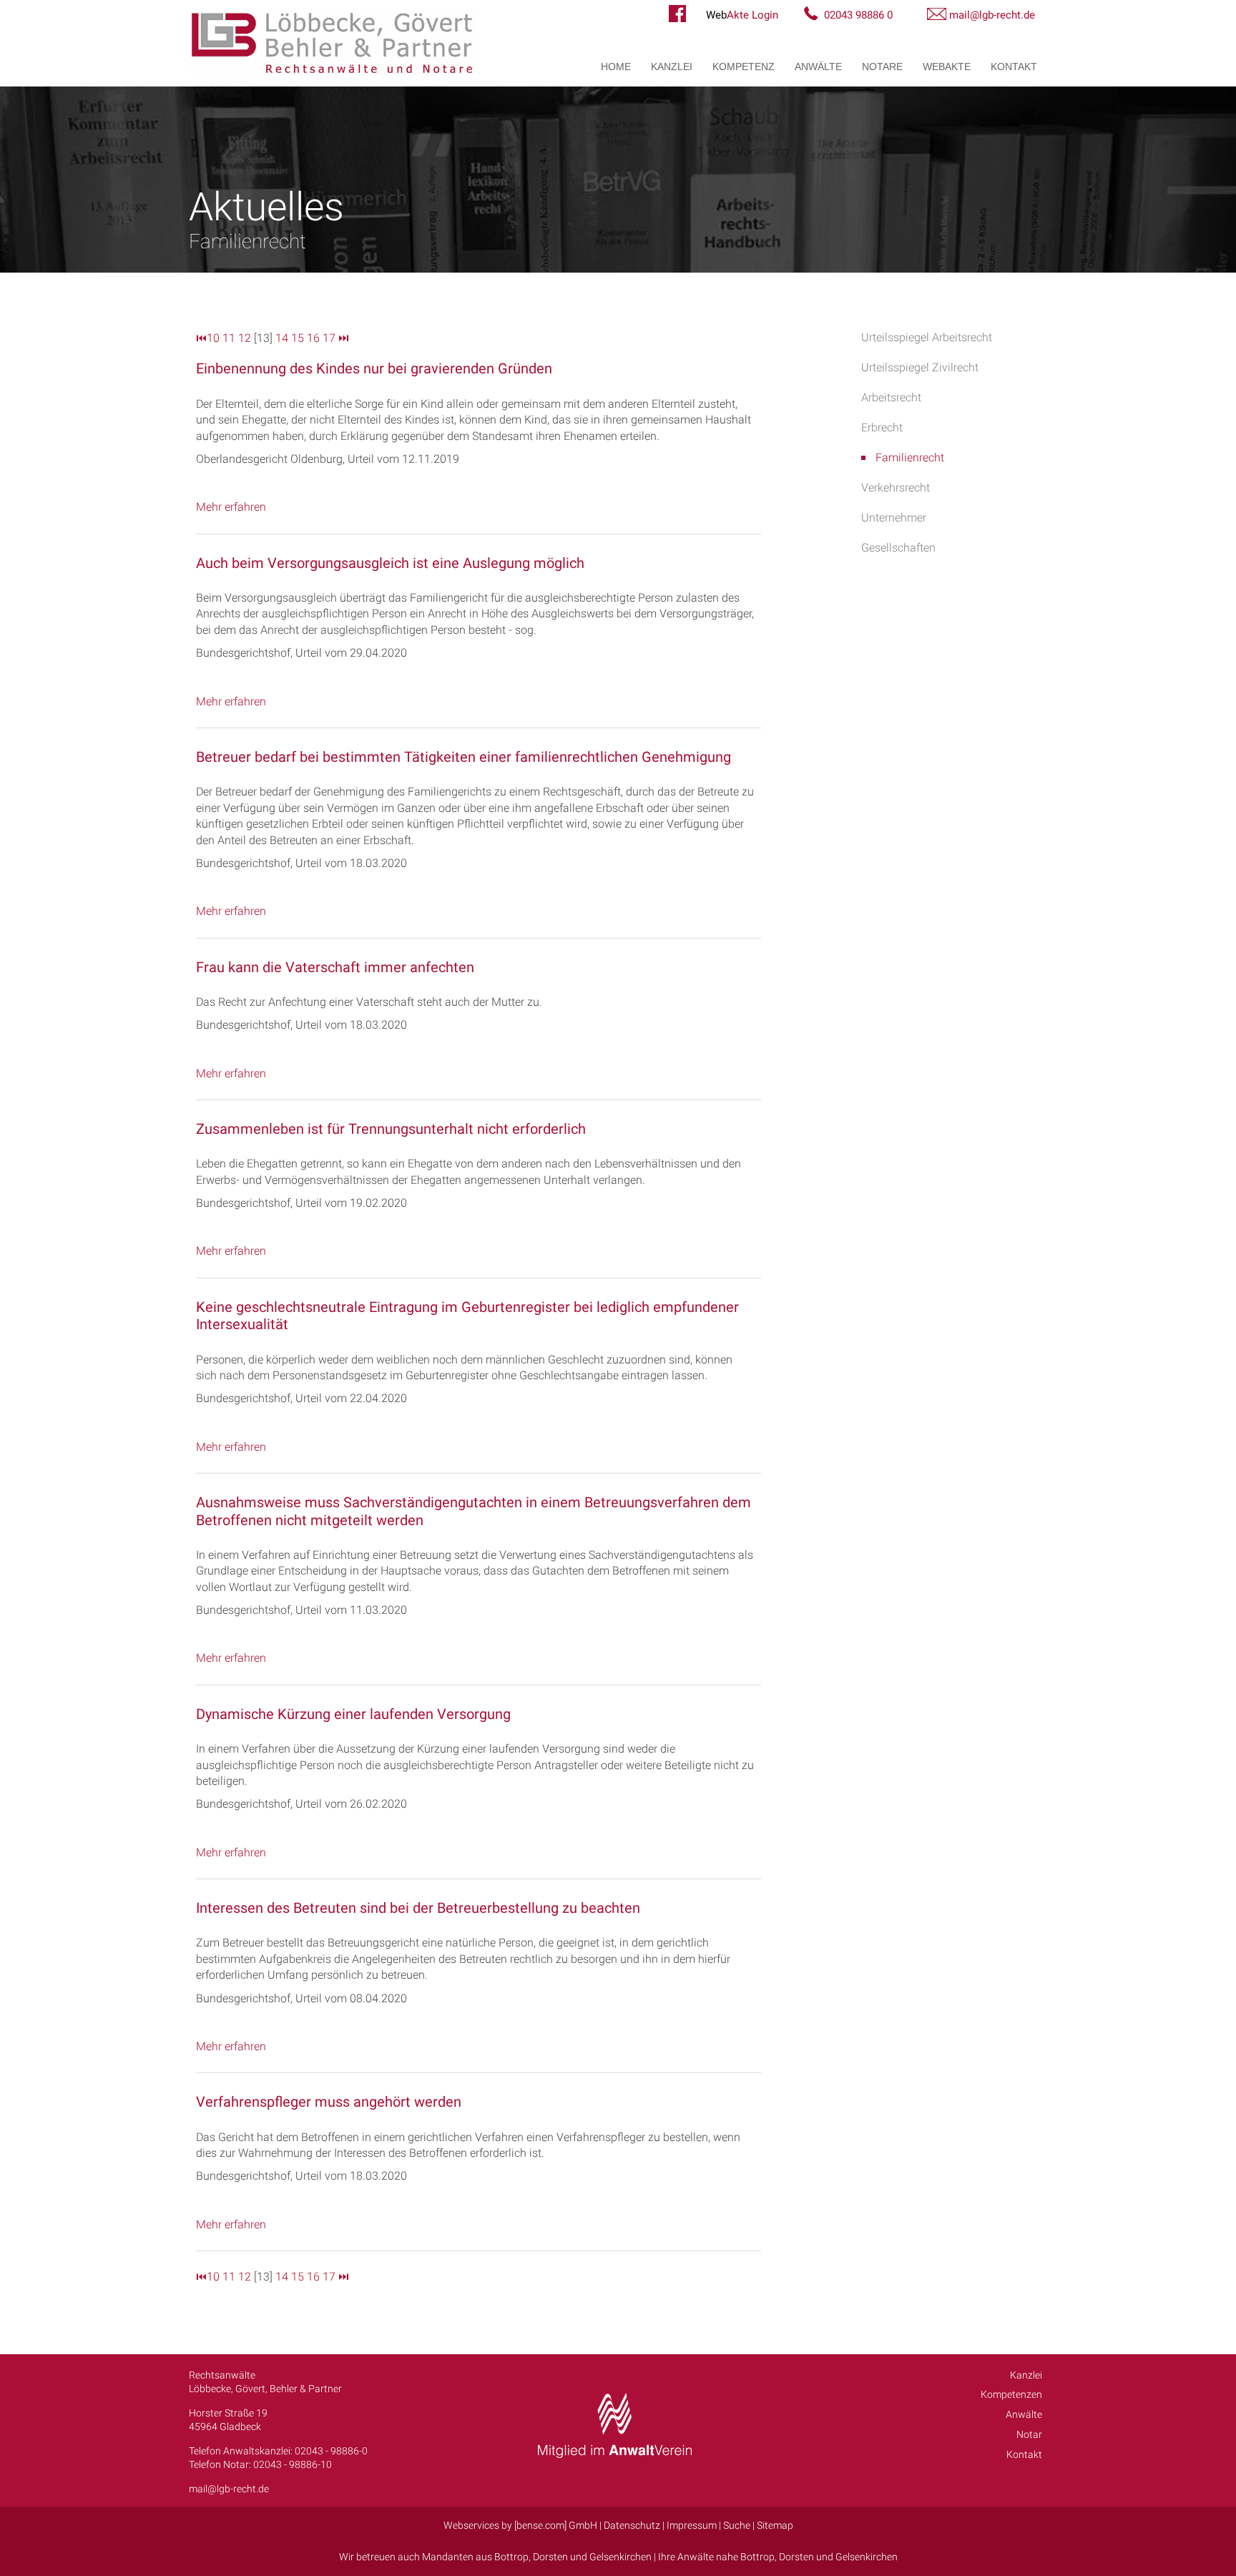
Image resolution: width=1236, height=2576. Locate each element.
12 (245, 338)
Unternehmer (894, 518)
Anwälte (818, 67)
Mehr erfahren (231, 507)
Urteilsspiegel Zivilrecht (920, 367)
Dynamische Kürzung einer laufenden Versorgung (353, 1714)
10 (213, 338)
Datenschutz (632, 2525)
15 (298, 338)
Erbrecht (882, 427)
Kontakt (1014, 67)
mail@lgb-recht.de (992, 15)
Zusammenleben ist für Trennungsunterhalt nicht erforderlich (391, 1129)
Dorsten (550, 2557)
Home (616, 67)
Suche (737, 2525)
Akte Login (742, 15)
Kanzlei (672, 67)
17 (329, 338)
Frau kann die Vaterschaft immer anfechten (335, 967)
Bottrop (511, 2557)
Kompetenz (744, 67)
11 (229, 338)
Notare (882, 67)
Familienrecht (910, 457)
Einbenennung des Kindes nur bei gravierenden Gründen (374, 368)
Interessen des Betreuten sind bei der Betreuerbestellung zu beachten (418, 1908)
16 (313, 338)
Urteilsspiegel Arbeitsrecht (927, 337)
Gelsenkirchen (621, 2557)
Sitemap (775, 2525)
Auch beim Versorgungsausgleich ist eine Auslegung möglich (390, 563)
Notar (1029, 2434)
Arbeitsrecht (891, 397)
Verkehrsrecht (896, 488)
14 (282, 338)
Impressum (692, 2525)
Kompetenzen (1011, 2394)
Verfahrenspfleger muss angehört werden (329, 2102)
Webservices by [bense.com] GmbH (520, 2525)
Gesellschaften (898, 548)
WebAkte (947, 67)
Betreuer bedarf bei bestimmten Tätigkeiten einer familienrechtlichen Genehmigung (463, 757)
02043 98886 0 (858, 15)
